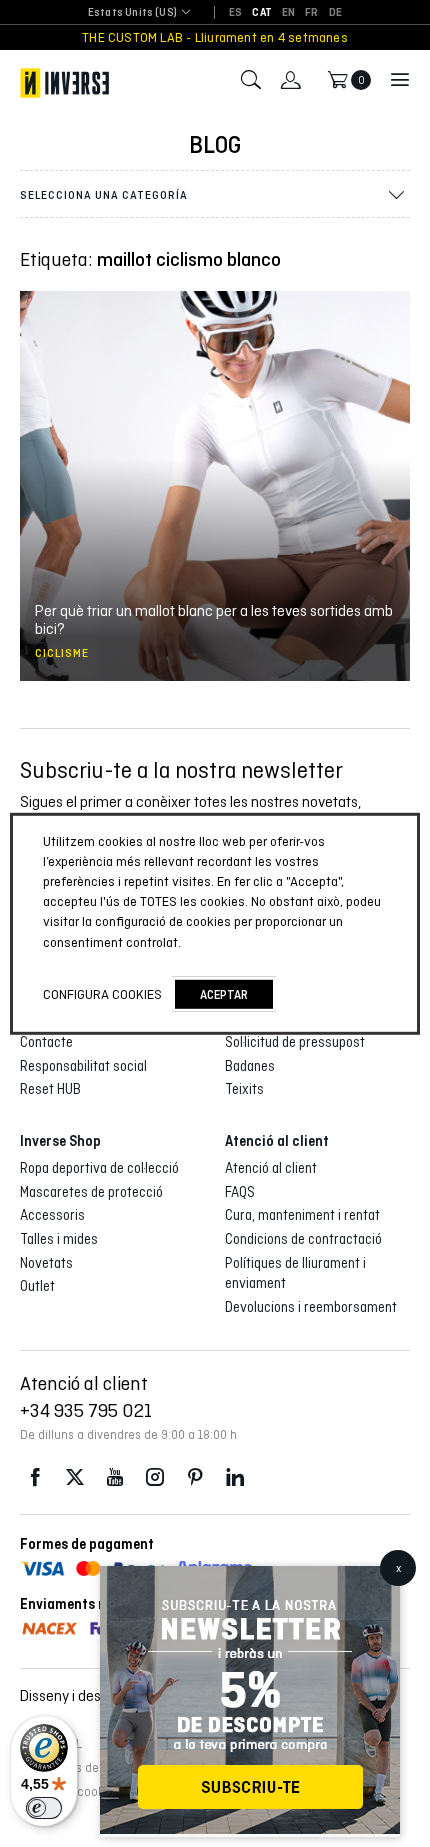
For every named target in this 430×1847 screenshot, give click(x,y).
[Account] (291, 80)
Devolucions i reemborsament (311, 1307)
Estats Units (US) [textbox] (132, 12)
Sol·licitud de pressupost (295, 1042)
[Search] (251, 80)
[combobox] (132, 13)
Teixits (244, 1089)
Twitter (75, 1477)
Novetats (46, 1263)
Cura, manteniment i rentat (302, 1215)
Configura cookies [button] (102, 994)
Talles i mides (59, 1239)
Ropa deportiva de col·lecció (99, 1168)
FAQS (240, 1192)
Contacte (46, 1042)
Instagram (155, 1477)
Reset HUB (50, 1089)
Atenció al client (271, 1168)
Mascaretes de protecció (91, 1192)
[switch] (44, 1808)
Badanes (250, 1066)
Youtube (115, 1477)
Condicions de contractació (303, 1239)
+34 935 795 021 (86, 1410)
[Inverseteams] (64, 83)
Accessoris (52, 1215)
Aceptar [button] (224, 994)
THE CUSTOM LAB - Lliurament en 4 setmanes (215, 37)
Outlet (37, 1286)
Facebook (35, 1477)
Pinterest (195, 1477)
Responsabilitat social (83, 1066)
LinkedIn (235, 1477)
